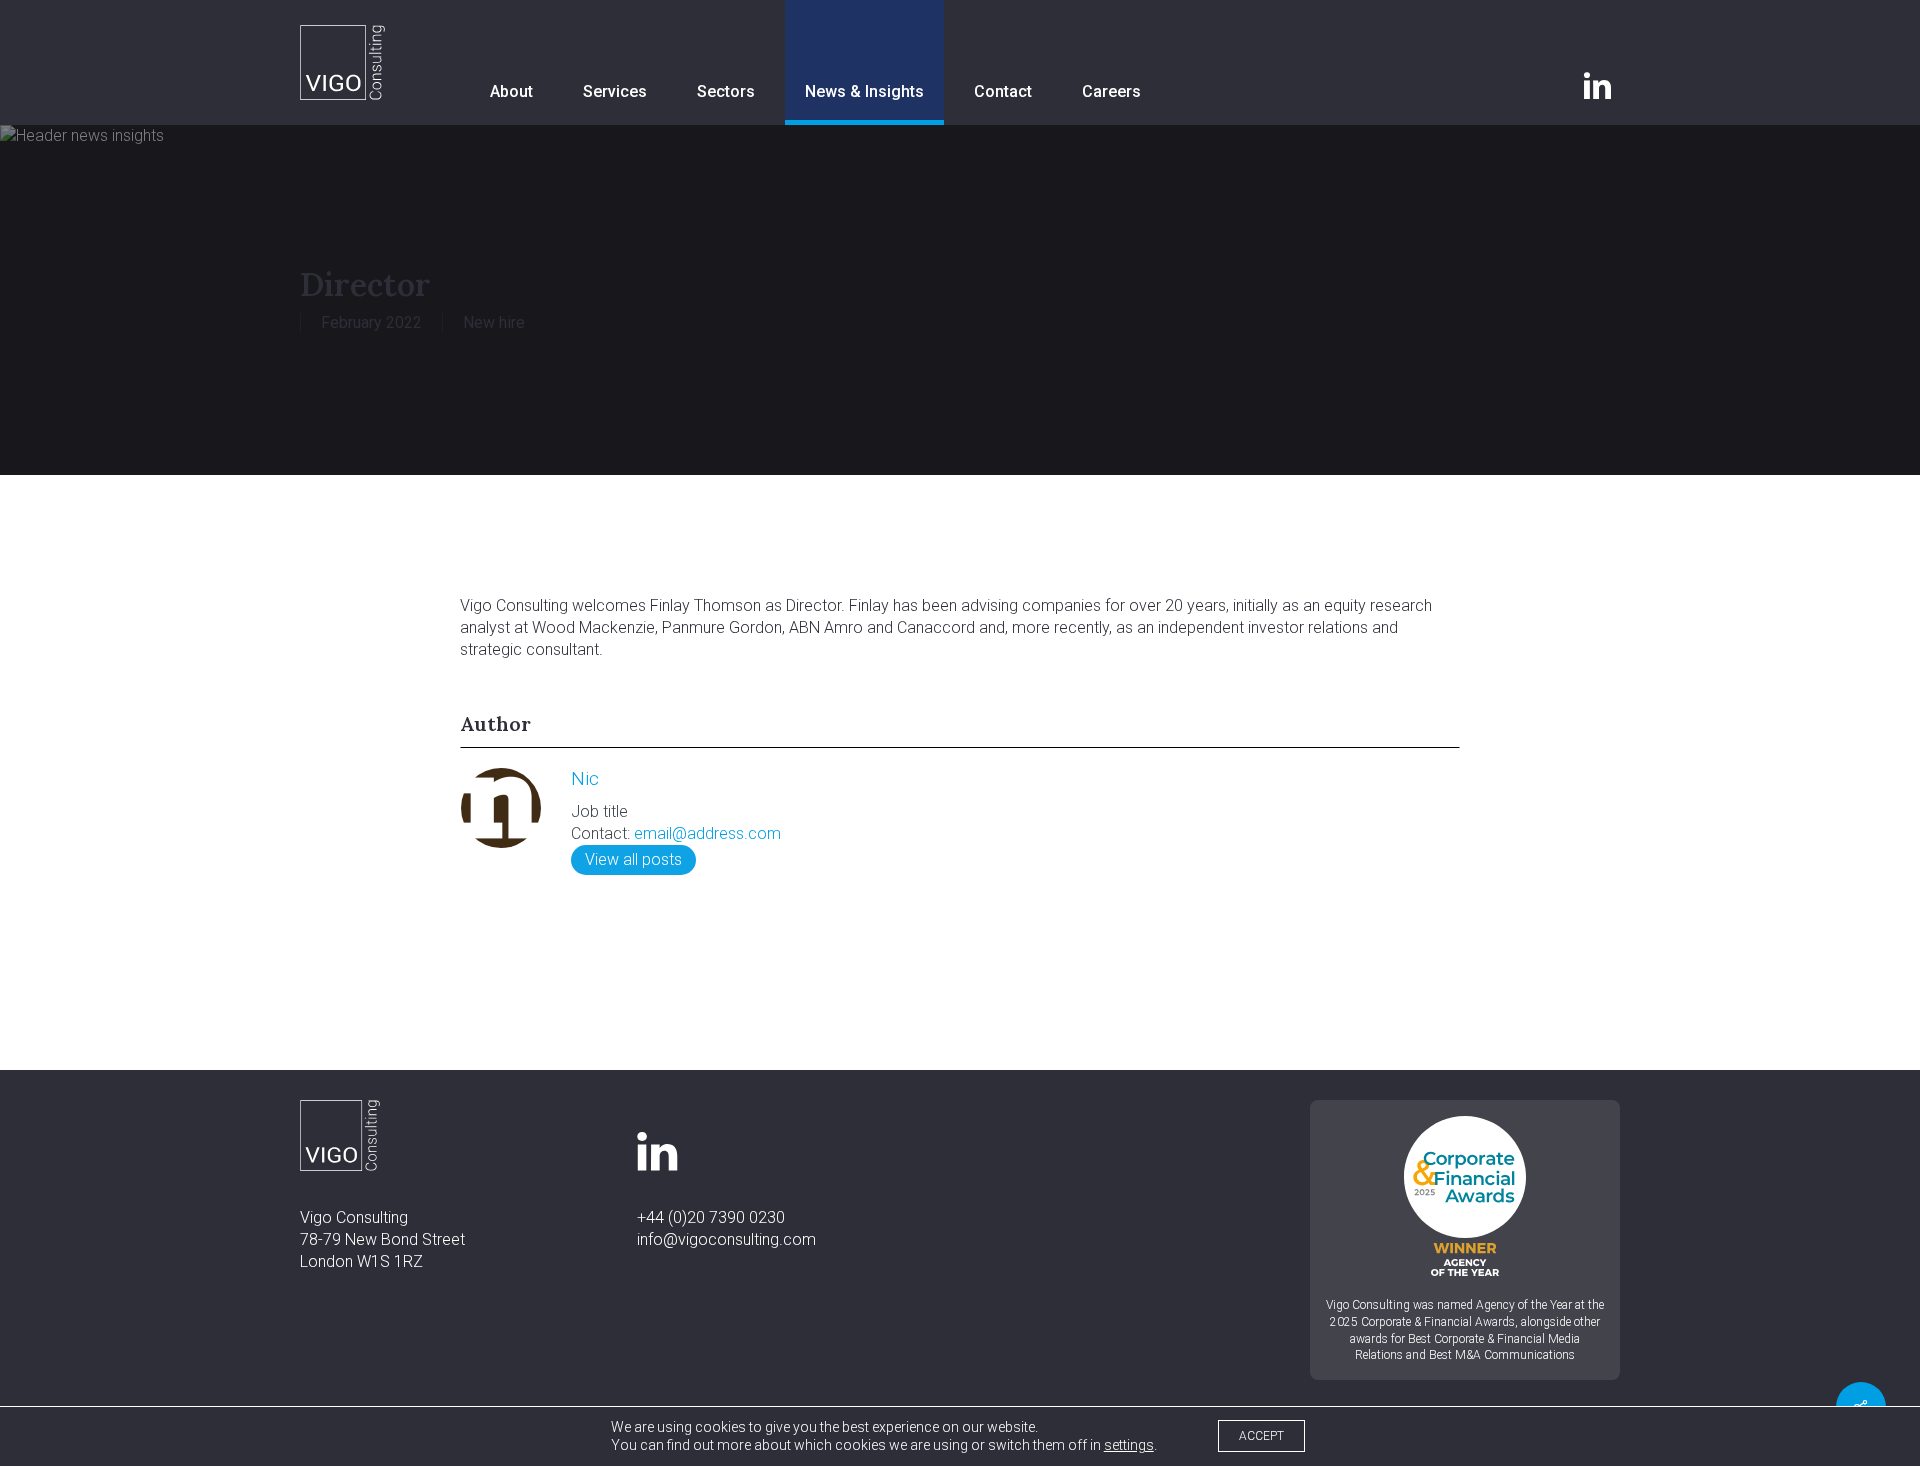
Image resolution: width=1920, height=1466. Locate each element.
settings (1129, 1445)
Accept (1261, 1436)
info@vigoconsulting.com (726, 1239)
